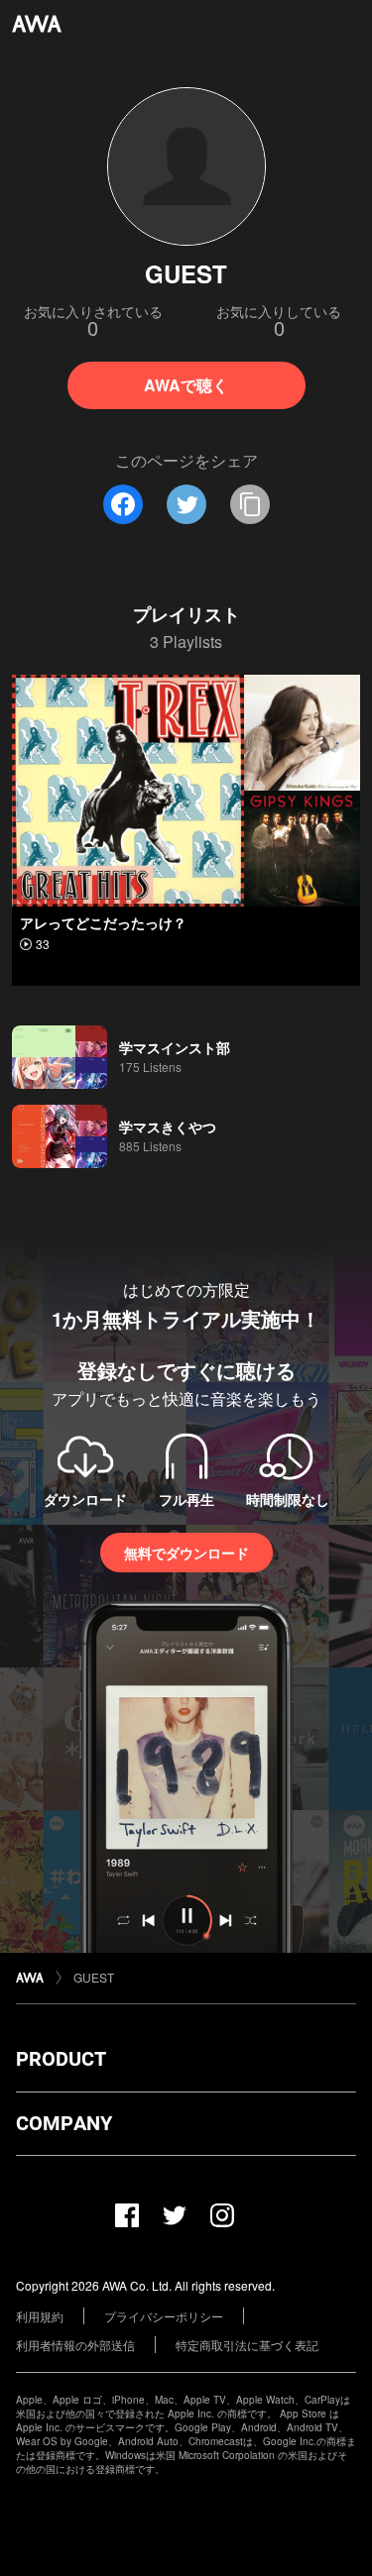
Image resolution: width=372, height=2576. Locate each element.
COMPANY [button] (64, 2123)
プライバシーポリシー (164, 2316)
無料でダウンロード (186, 1553)
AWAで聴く (186, 385)
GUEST (94, 1977)
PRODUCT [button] (61, 2059)
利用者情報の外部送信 (75, 2345)
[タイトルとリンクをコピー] (250, 504)
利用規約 (40, 2316)
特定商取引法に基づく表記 (247, 2345)
